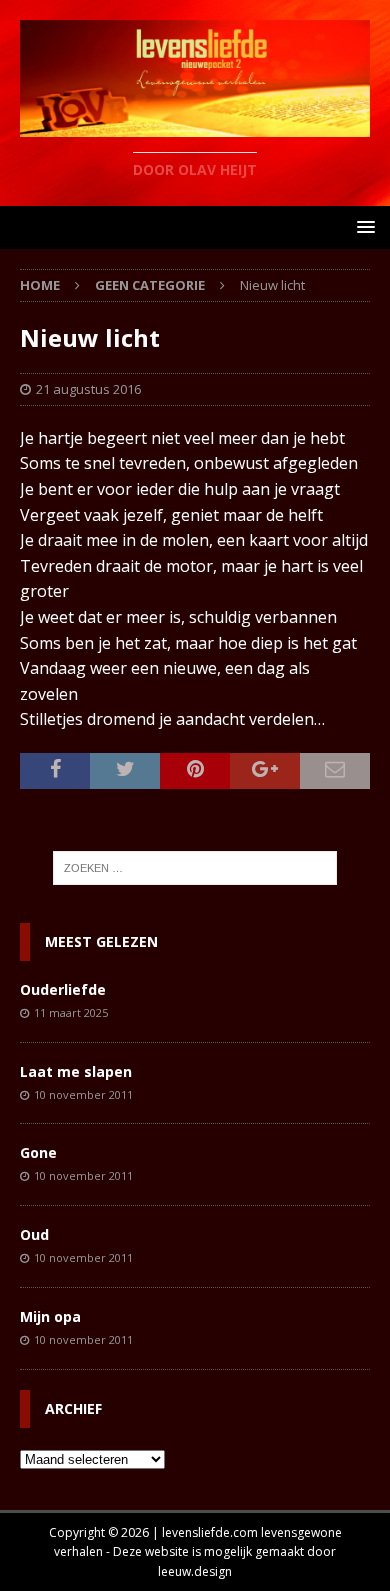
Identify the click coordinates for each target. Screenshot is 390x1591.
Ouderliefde (63, 989)
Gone (38, 1152)
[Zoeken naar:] (195, 868)
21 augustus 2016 (88, 389)
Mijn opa (50, 1316)
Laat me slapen (76, 1071)
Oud (34, 1234)
